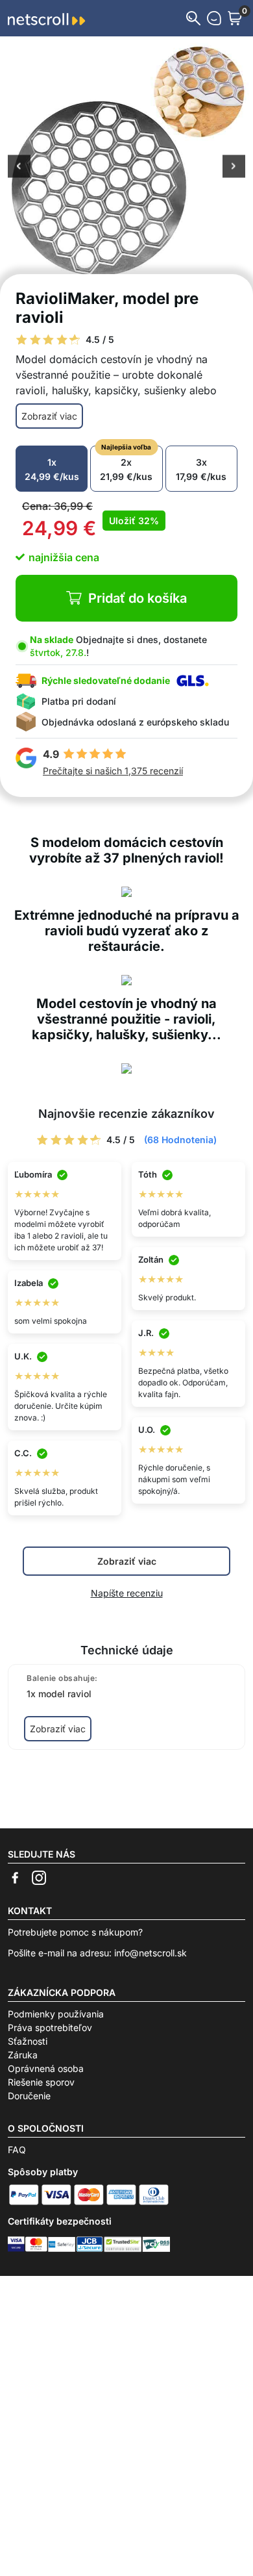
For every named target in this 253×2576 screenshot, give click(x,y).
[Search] (193, 18)
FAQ (17, 2150)
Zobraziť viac (49, 416)
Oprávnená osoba (46, 2068)
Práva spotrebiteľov (50, 2027)
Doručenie (29, 2096)
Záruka (23, 2055)
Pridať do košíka (138, 598)
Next (234, 168)
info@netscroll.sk (151, 1953)
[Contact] (214, 18)
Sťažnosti (28, 2041)
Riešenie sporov (41, 2082)
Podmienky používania (56, 2014)
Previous (19, 168)
